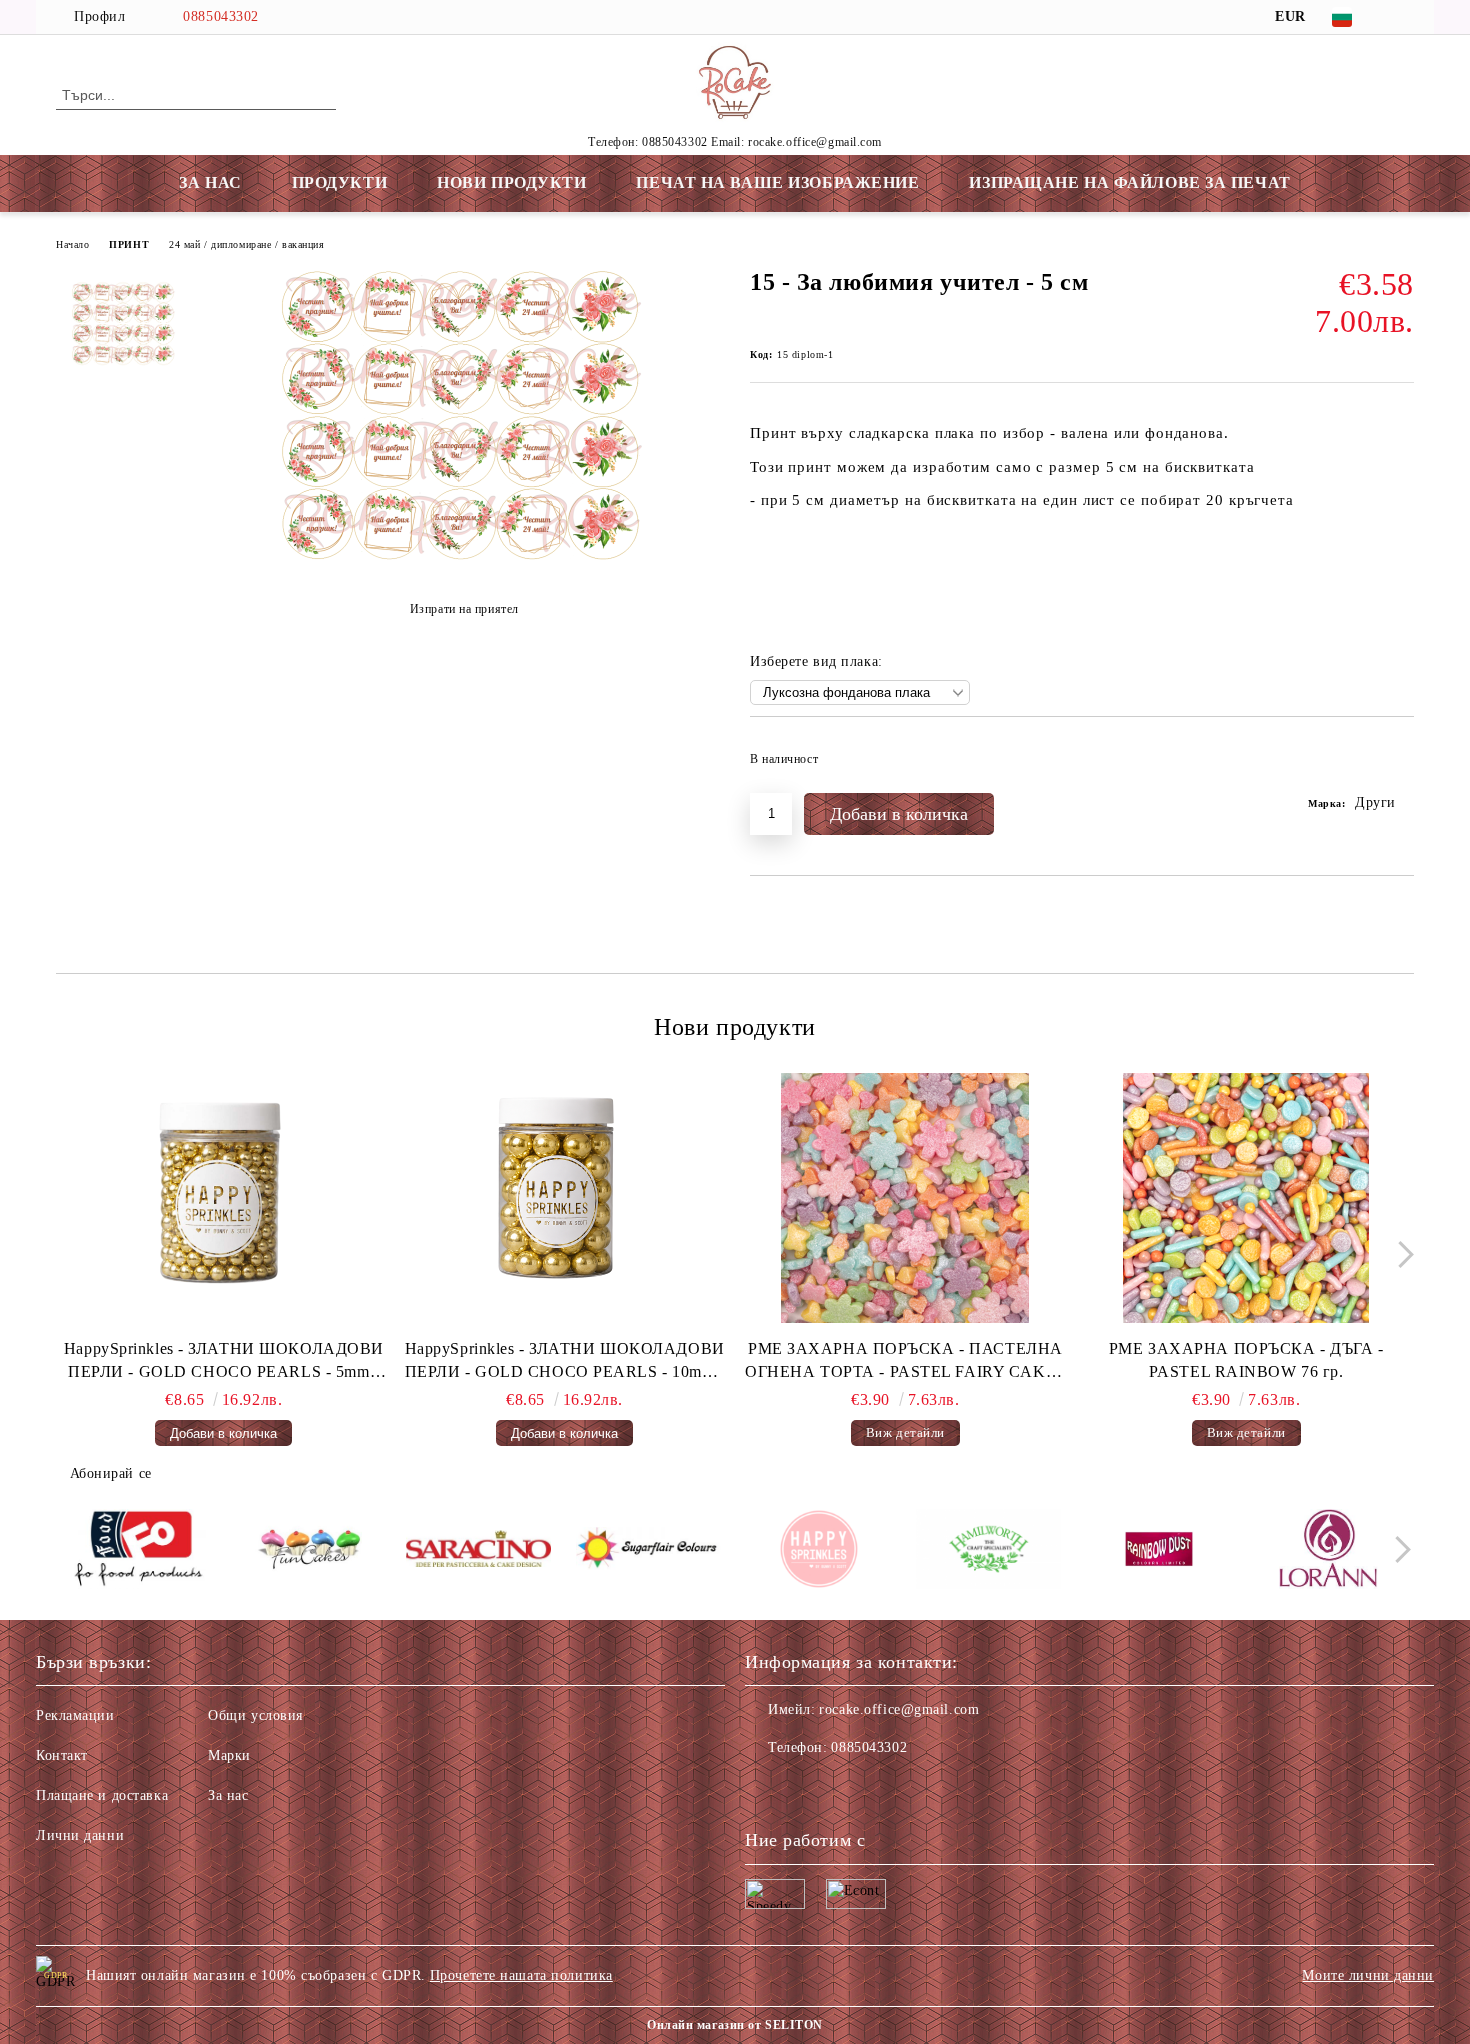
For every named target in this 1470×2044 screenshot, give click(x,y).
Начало (72, 244)
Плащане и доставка (102, 1795)
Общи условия (255, 1715)
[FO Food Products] (138, 1552)
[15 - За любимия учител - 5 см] (464, 559)
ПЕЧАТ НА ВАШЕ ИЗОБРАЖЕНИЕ (777, 182)
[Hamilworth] (988, 1552)
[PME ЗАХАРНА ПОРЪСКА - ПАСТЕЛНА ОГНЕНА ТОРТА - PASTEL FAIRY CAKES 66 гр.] (906, 1198)
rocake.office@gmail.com (899, 1709)
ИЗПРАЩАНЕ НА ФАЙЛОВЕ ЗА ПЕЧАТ (1129, 182)
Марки (229, 1755)
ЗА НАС (210, 182)
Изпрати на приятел (464, 609)
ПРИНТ (129, 244)
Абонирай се (111, 1473)
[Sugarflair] (648, 1552)
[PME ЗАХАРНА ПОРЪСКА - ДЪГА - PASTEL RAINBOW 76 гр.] (1246, 1198)
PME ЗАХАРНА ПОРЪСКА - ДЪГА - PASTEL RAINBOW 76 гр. (1246, 1360)
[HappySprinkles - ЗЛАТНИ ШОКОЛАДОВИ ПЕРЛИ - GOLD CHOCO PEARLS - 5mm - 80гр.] (224, 1198)
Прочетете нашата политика (521, 1975)
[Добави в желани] (1399, 765)
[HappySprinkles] (818, 1552)
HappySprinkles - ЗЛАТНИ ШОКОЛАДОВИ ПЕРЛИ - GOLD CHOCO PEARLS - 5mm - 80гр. (224, 1362)
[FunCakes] (308, 1552)
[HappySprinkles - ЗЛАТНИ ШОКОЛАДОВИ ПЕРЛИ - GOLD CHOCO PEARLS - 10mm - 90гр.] (565, 1198)
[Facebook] (1403, 17)
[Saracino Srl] (478, 1551)
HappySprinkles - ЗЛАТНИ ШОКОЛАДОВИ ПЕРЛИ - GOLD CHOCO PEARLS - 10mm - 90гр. (565, 1362)
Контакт (62, 1755)
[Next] (1400, 1254)
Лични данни (80, 1835)
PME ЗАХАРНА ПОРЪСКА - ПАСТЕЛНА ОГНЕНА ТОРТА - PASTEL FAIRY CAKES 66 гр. (905, 1362)
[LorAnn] (1328, 1552)
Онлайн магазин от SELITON (735, 2025)
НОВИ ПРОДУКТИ (511, 182)
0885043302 (221, 16)
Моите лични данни (1368, 1975)
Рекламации (75, 1715)
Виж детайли (905, 1432)
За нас (228, 1795)
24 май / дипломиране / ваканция (246, 244)
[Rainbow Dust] (1158, 1552)
